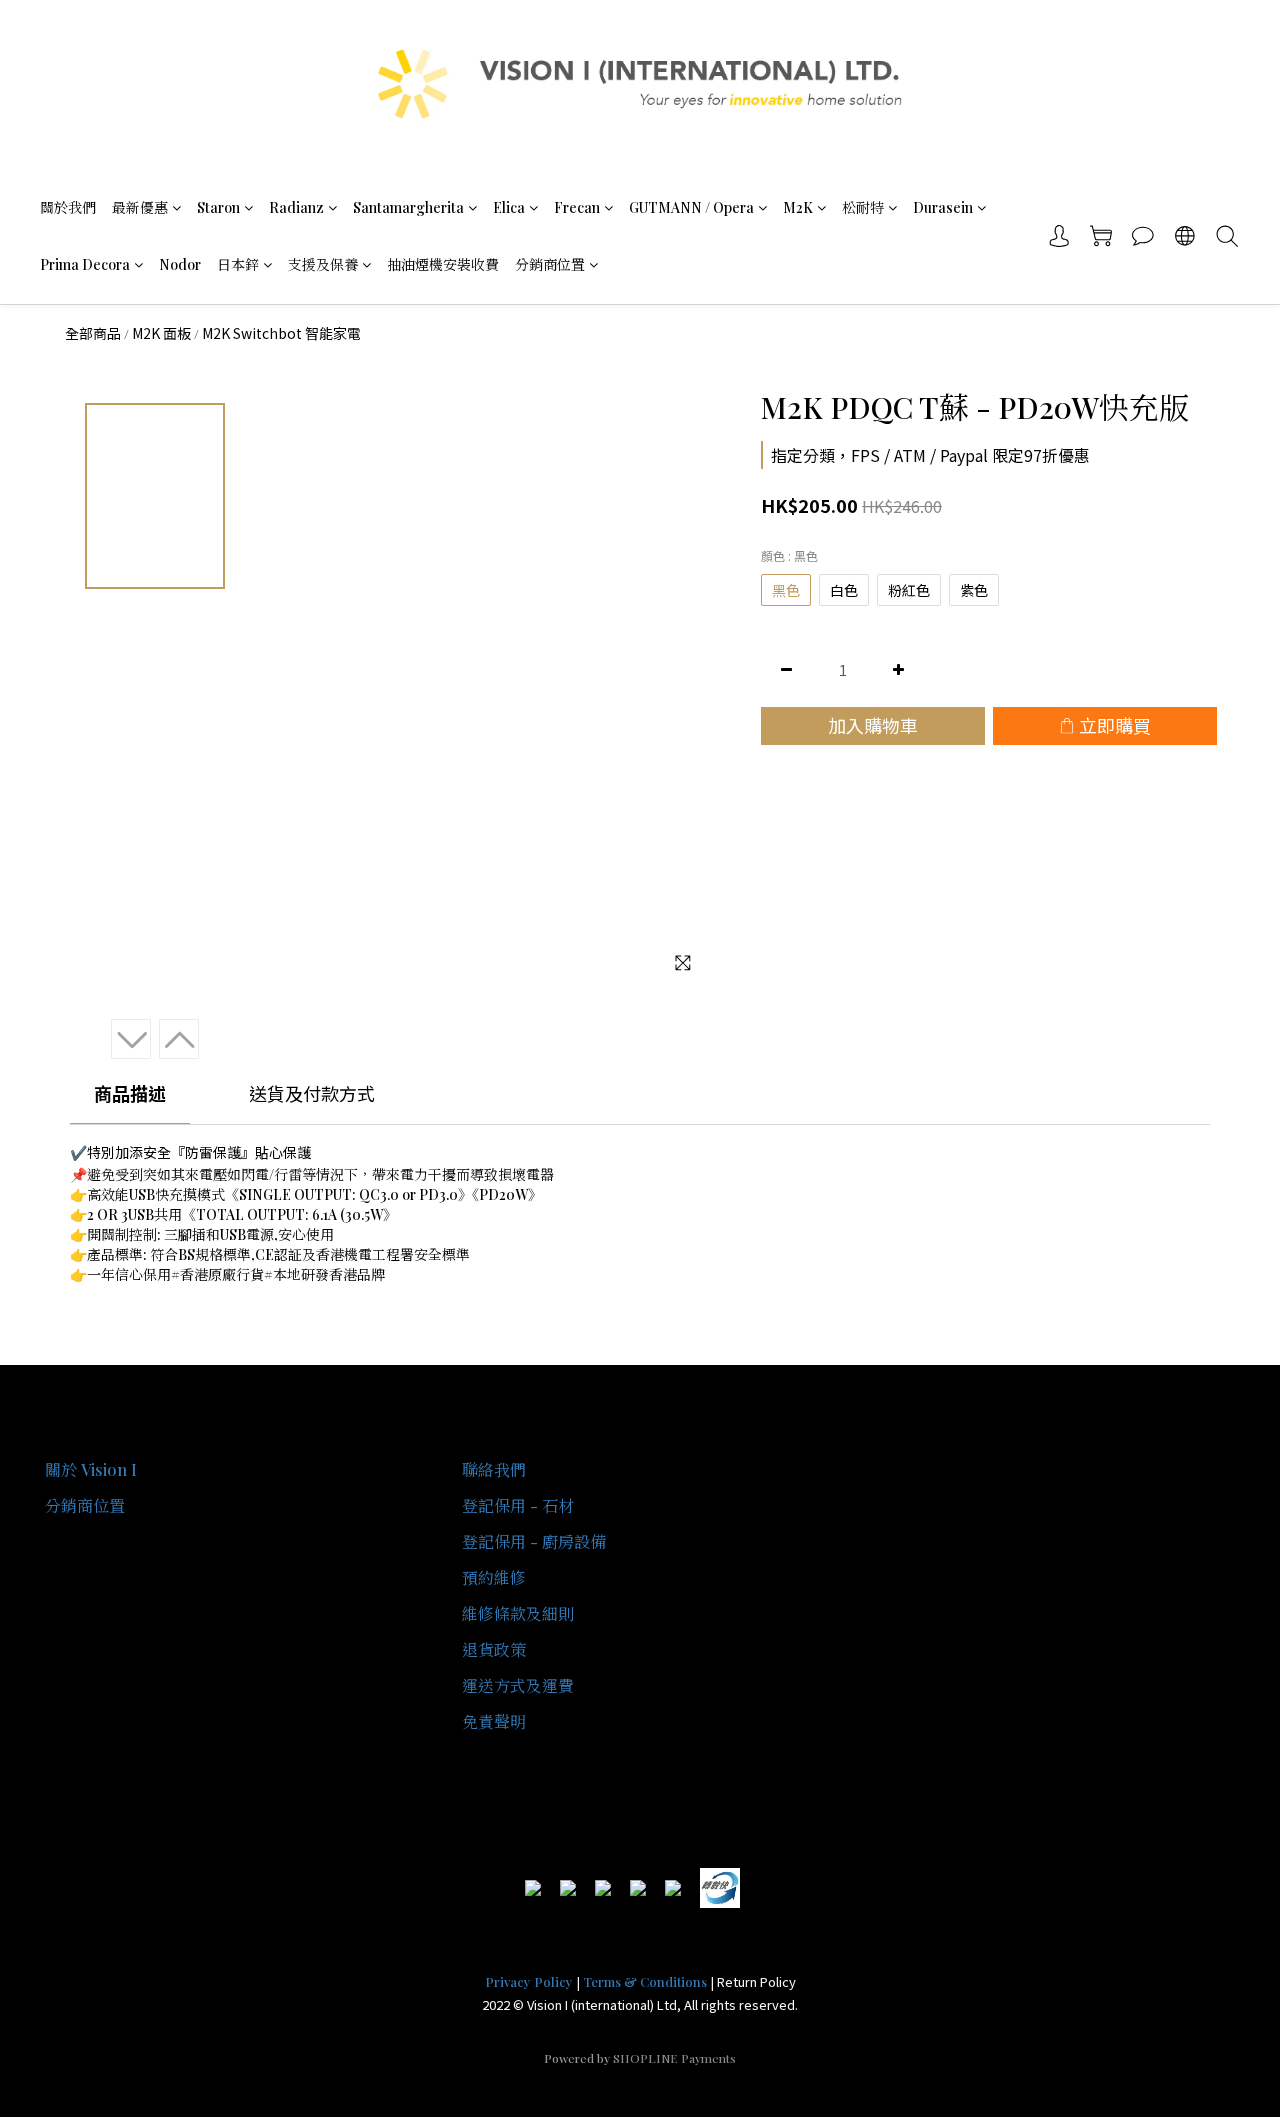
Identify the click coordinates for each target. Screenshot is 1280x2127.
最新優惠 (140, 207)
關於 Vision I (91, 1469)
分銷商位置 (550, 264)
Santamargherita (408, 207)
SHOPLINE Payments (674, 2058)
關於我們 (68, 207)
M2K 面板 (161, 333)
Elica (509, 207)
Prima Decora (85, 264)
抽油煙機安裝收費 (443, 264)
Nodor (180, 264)
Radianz (296, 207)
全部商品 (93, 333)
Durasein (943, 207)
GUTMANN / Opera (691, 207)
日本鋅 (238, 264)
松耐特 (863, 207)
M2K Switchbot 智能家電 (281, 333)
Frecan (577, 207)
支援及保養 (323, 264)
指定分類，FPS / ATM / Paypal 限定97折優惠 (930, 455)
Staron (218, 207)
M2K (798, 207)
